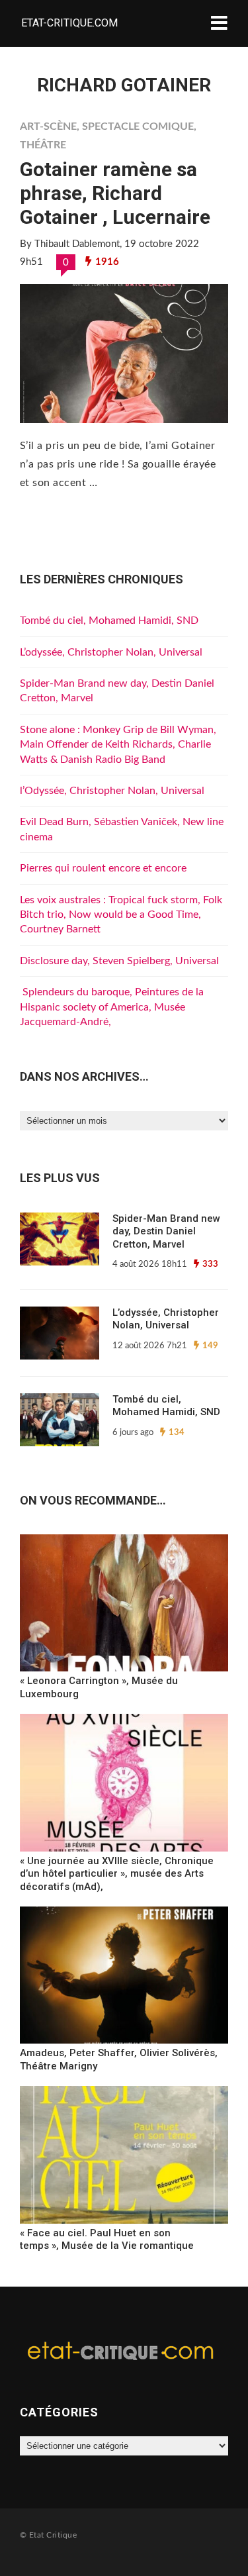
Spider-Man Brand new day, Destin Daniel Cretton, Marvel (166, 1231)
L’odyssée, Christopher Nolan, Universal (111, 652)
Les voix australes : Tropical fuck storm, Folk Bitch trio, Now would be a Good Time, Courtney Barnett (121, 915)
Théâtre (43, 145)
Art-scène (48, 126)
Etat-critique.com (69, 23)
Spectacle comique (138, 126)
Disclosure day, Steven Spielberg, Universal (119, 961)
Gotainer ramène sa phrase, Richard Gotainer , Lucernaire (115, 193)
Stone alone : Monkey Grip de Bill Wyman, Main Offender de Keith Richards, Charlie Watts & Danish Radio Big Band (118, 745)
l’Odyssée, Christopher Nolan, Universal (112, 791)
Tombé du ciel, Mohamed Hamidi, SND (109, 620)
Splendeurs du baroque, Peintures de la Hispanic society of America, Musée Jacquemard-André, (112, 1007)
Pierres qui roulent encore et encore (103, 868)
